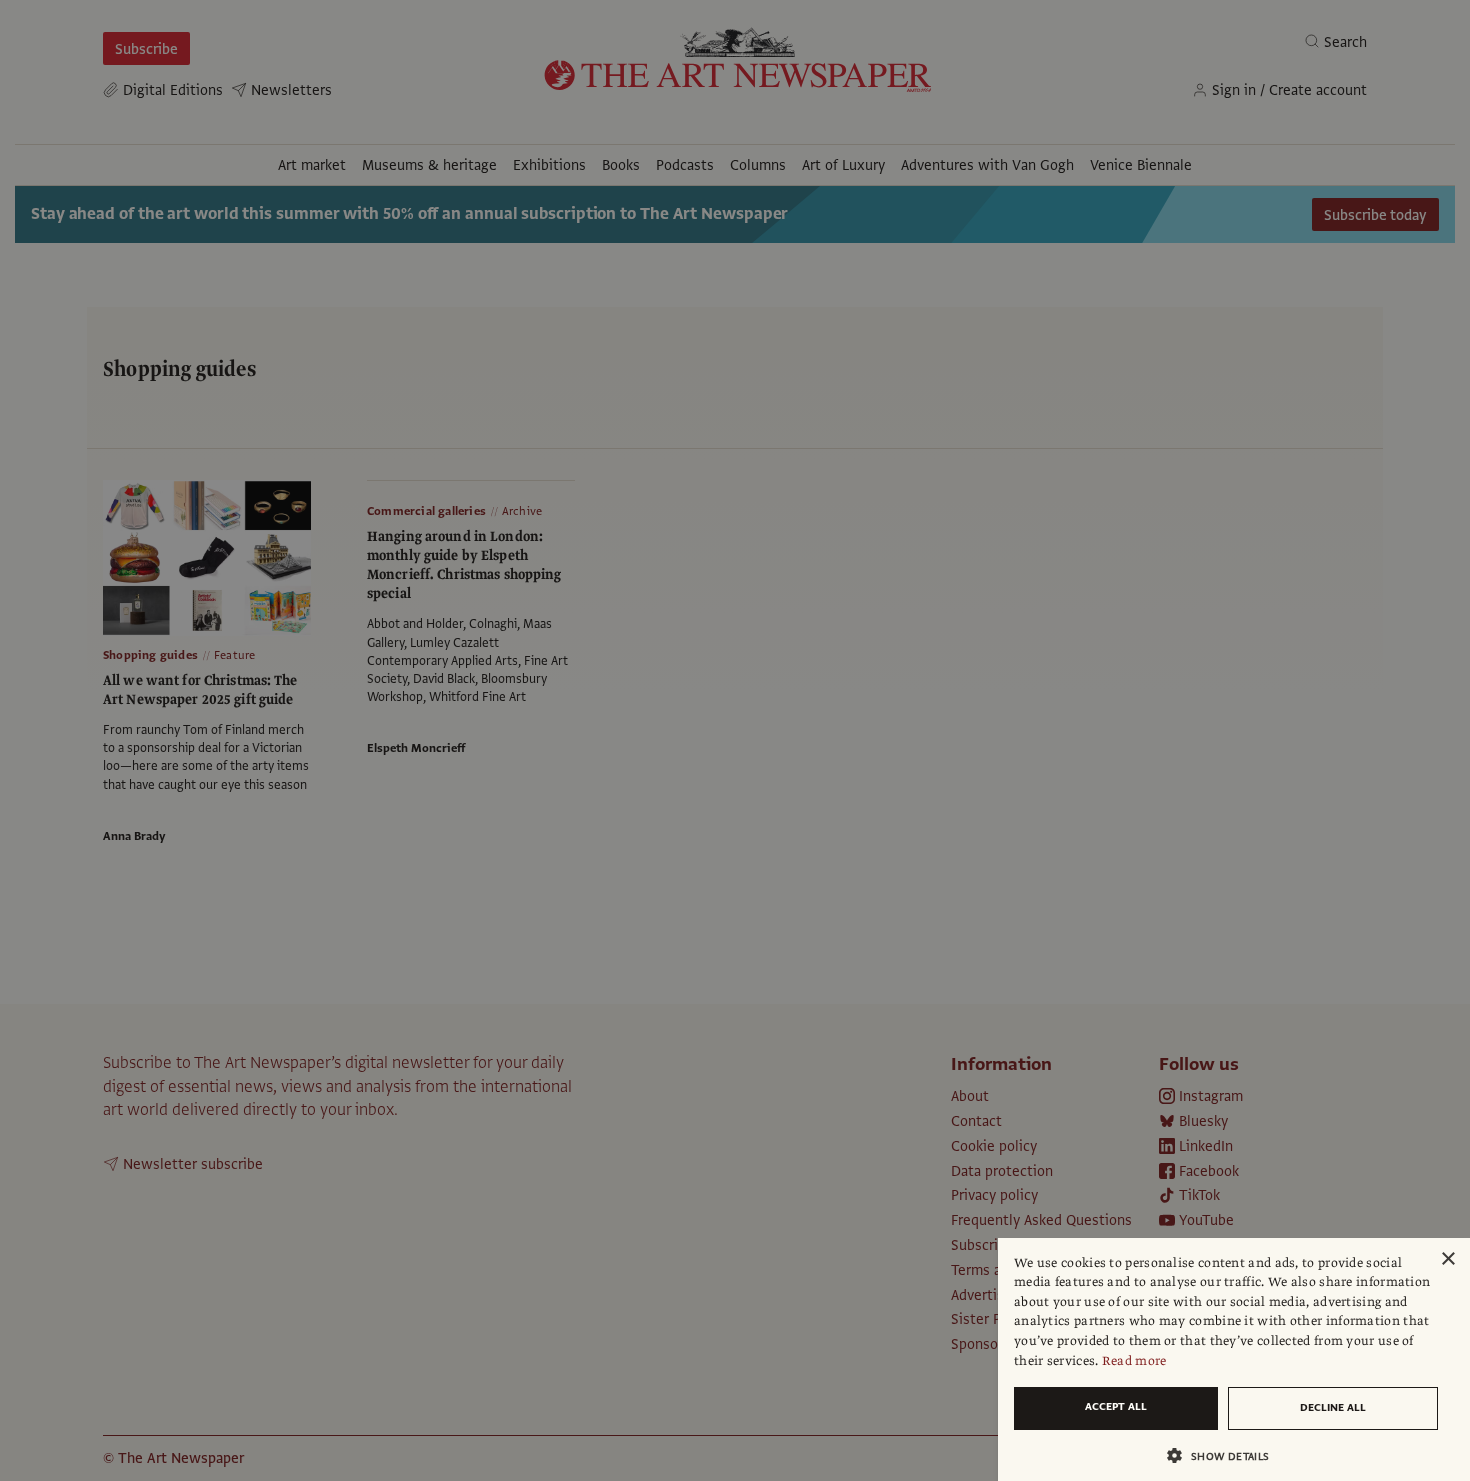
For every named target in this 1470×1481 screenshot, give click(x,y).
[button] (1226, 1455)
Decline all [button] (1333, 1407)
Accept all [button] (1116, 1406)
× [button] (1447, 1259)
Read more (1134, 1361)
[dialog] (1234, 1359)
